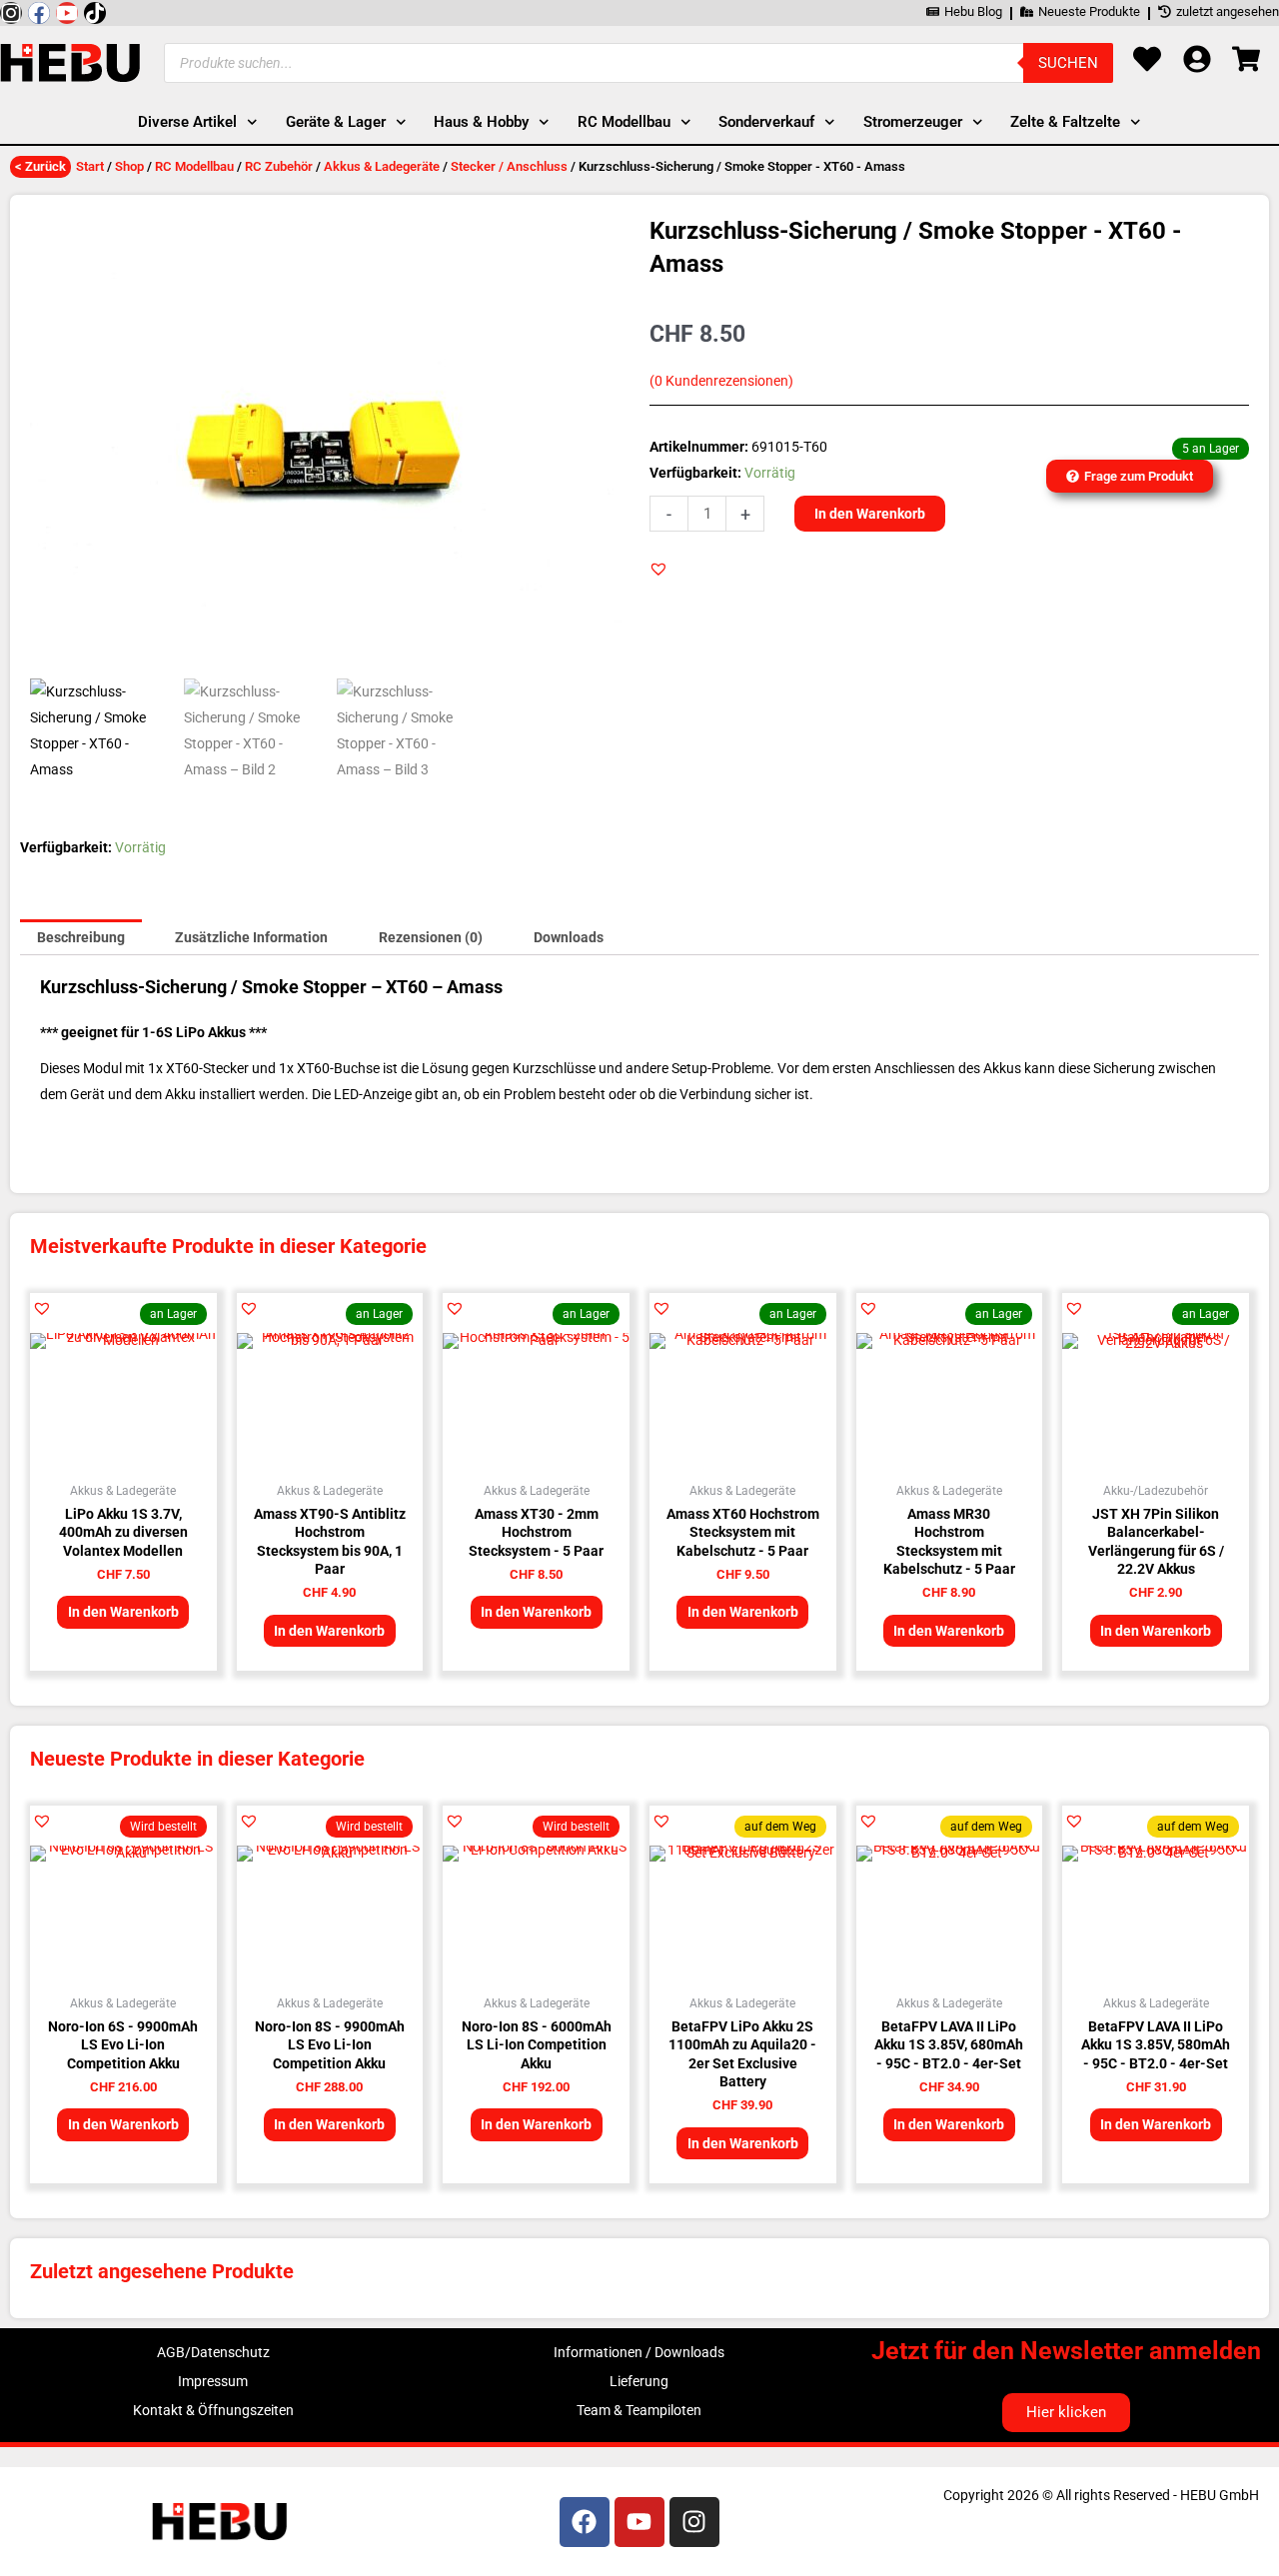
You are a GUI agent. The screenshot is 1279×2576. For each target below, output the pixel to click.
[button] (658, 569)
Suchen (1068, 63)
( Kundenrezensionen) (721, 381)
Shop (129, 166)
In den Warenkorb (870, 514)
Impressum (213, 2381)
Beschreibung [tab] (81, 937)
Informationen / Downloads (639, 2352)
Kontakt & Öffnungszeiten (213, 2410)
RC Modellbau (194, 166)
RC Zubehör (279, 166)
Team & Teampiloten (639, 2410)
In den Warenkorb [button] (123, 1612)
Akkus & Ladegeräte (382, 166)
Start (90, 166)
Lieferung (639, 2381)
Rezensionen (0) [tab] (431, 937)
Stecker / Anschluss (509, 166)
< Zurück (40, 166)
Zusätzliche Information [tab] (251, 937)
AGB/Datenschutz (213, 2352)
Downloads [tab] (569, 937)
